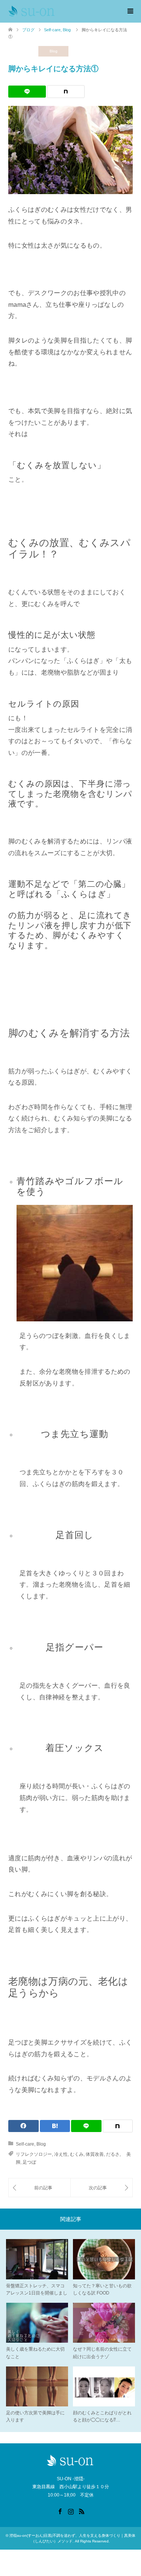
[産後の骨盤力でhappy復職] (102, 2188)
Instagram (71, 2511)
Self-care (23, 51)
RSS (82, 2511)
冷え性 (61, 2154)
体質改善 (95, 2154)
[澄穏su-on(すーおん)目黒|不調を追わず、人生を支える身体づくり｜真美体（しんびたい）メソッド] (32, 11)
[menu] (130, 11)
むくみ (77, 2154)
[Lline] (27, 92)
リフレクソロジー (34, 2154)
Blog (54, 51)
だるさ (113, 2154)
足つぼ (29, 2162)
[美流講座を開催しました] (39, 2188)
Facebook (60, 2511)
